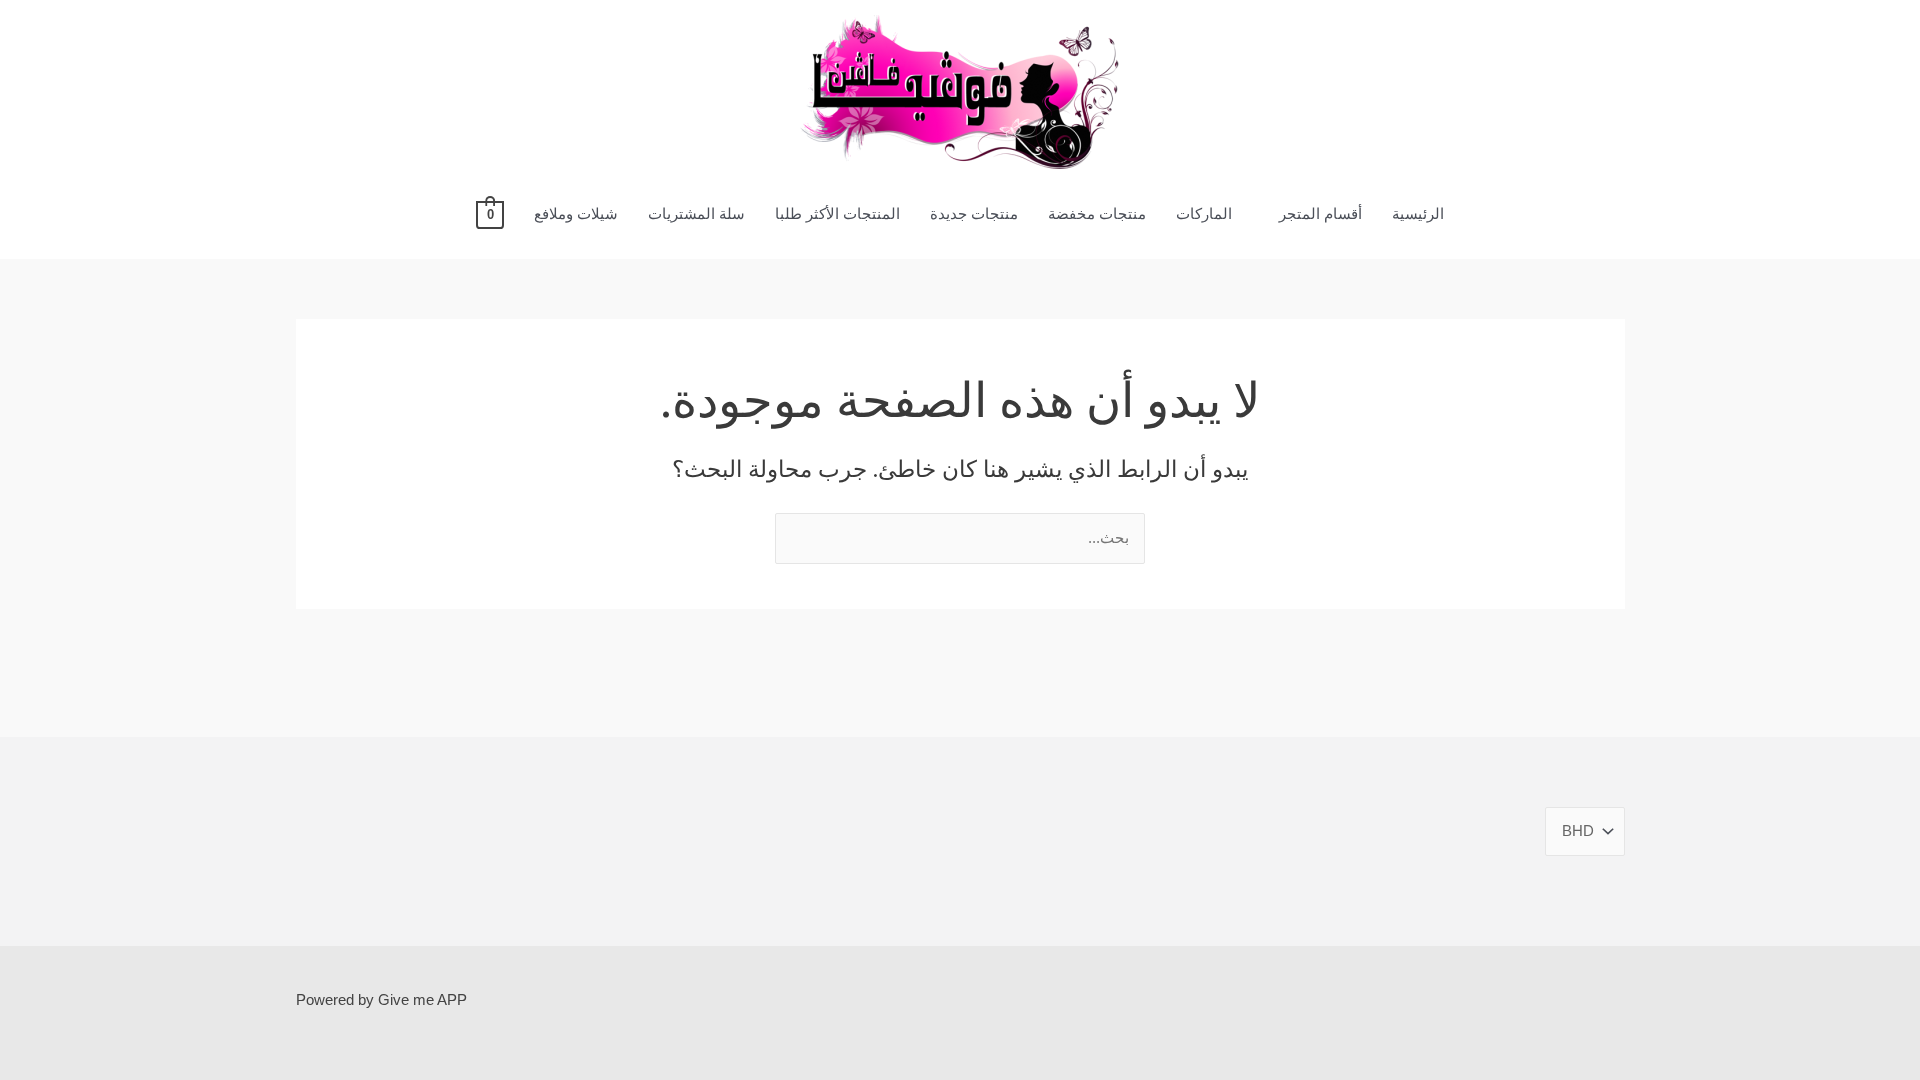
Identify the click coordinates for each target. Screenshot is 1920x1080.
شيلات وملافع (576, 213)
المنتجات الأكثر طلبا (837, 213)
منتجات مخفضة (1097, 213)
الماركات (1204, 213)
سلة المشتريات (696, 213)
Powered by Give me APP (381, 999)
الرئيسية (1418, 213)
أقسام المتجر (1320, 213)
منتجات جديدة (974, 213)
